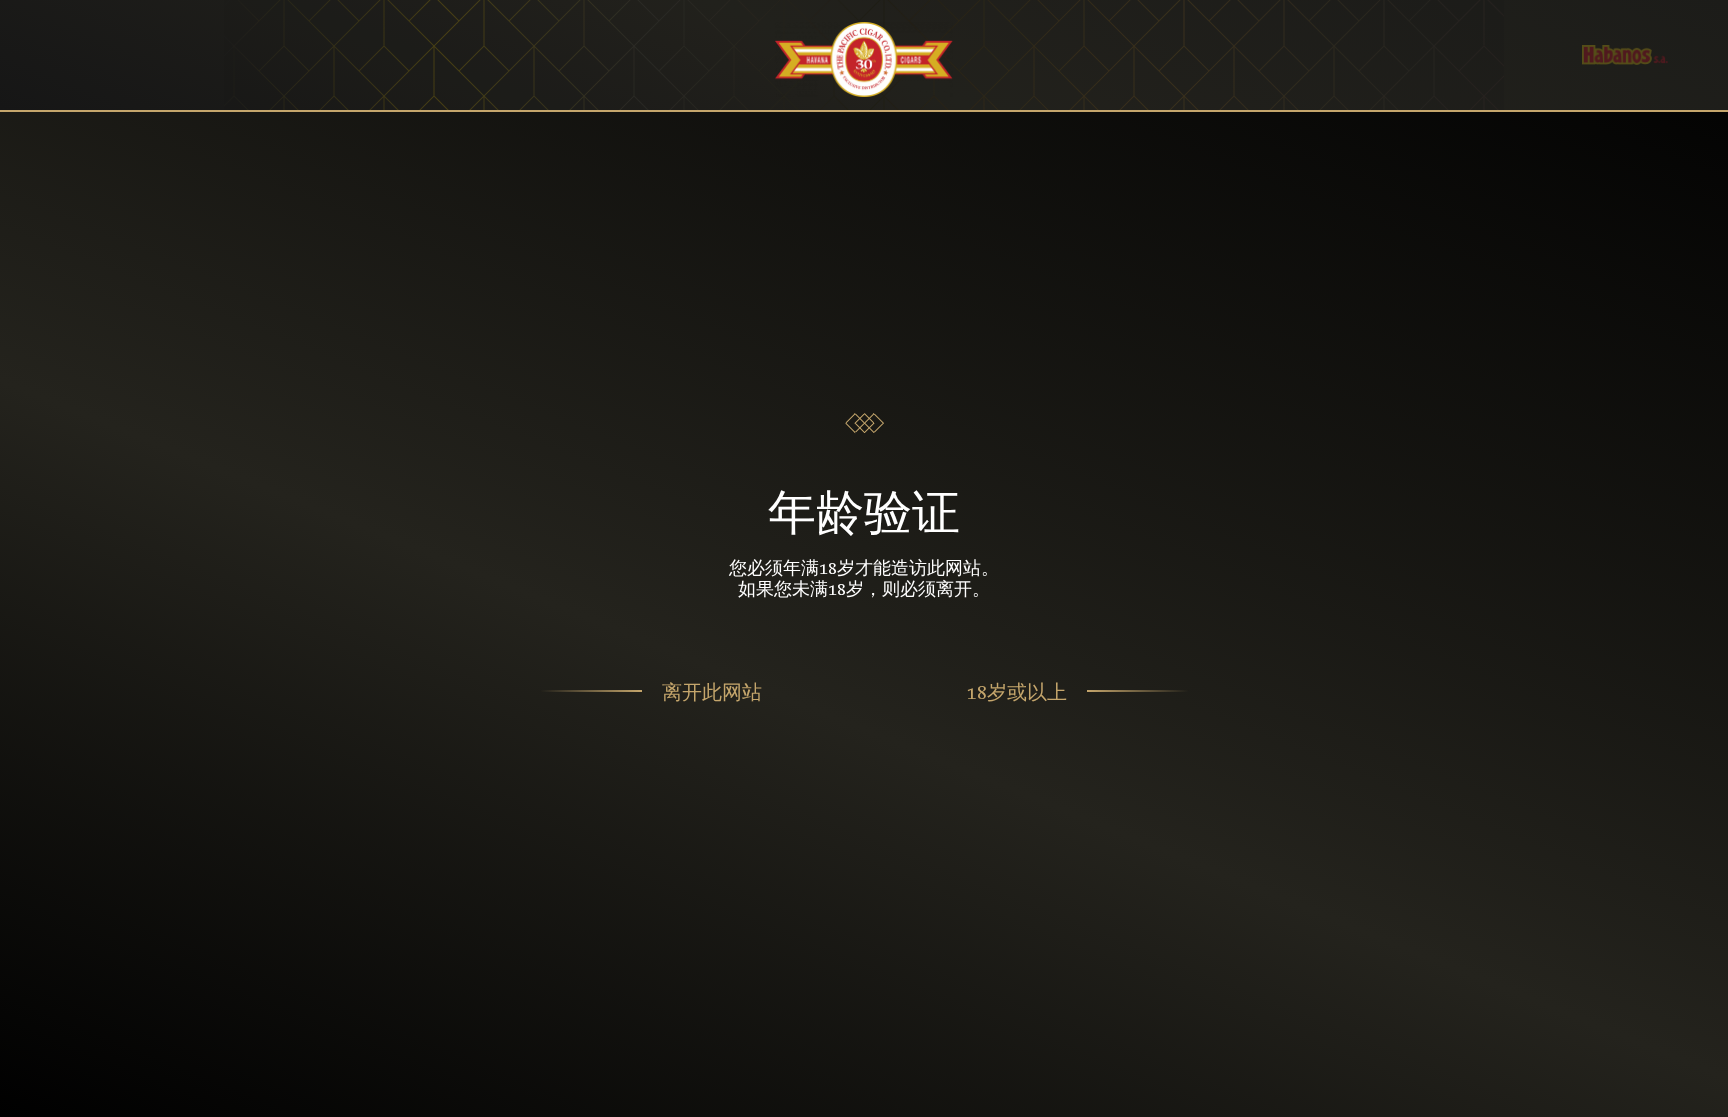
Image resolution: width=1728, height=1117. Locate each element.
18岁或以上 (1017, 691)
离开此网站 (712, 691)
